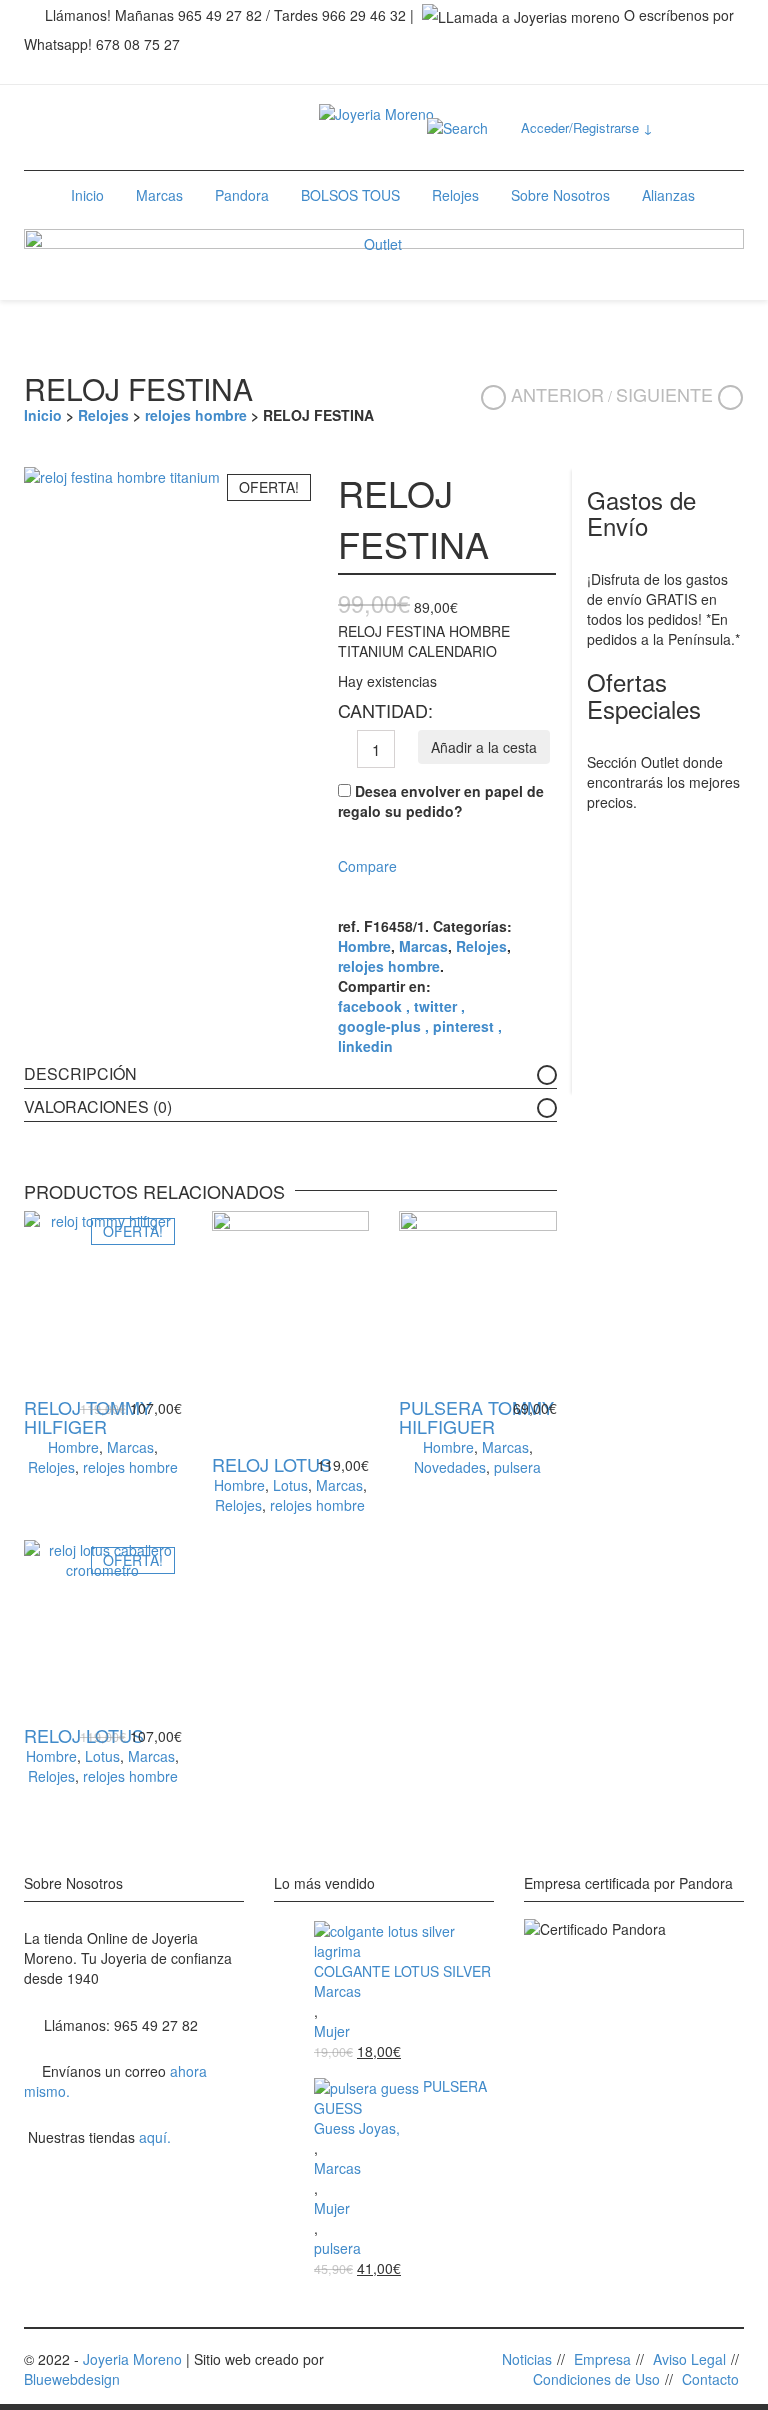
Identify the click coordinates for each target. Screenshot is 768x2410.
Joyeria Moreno (132, 2359)
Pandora (242, 195)
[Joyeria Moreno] (376, 104)
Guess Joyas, (357, 2128)
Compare (367, 866)
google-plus (381, 1026)
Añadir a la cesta (484, 747)
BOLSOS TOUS (350, 195)
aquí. (155, 2137)
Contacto (710, 2379)
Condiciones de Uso (596, 2379)
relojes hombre (196, 415)
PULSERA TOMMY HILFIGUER (476, 1417)
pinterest (465, 1026)
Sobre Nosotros (560, 195)
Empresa (602, 2359)
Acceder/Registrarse (587, 127)
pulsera (517, 1467)
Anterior (557, 394)
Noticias (527, 2359)
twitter (437, 1006)
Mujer (332, 2031)
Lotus (290, 1485)
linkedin (365, 1046)
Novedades (450, 1467)
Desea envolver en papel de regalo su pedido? (441, 801)
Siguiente (664, 394)
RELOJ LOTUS (272, 1464)
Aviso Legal (689, 2359)
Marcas (159, 195)
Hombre (364, 946)
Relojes (455, 195)
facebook (372, 1006)
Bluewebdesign (72, 2379)
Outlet (383, 244)
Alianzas (668, 195)
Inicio (87, 195)
